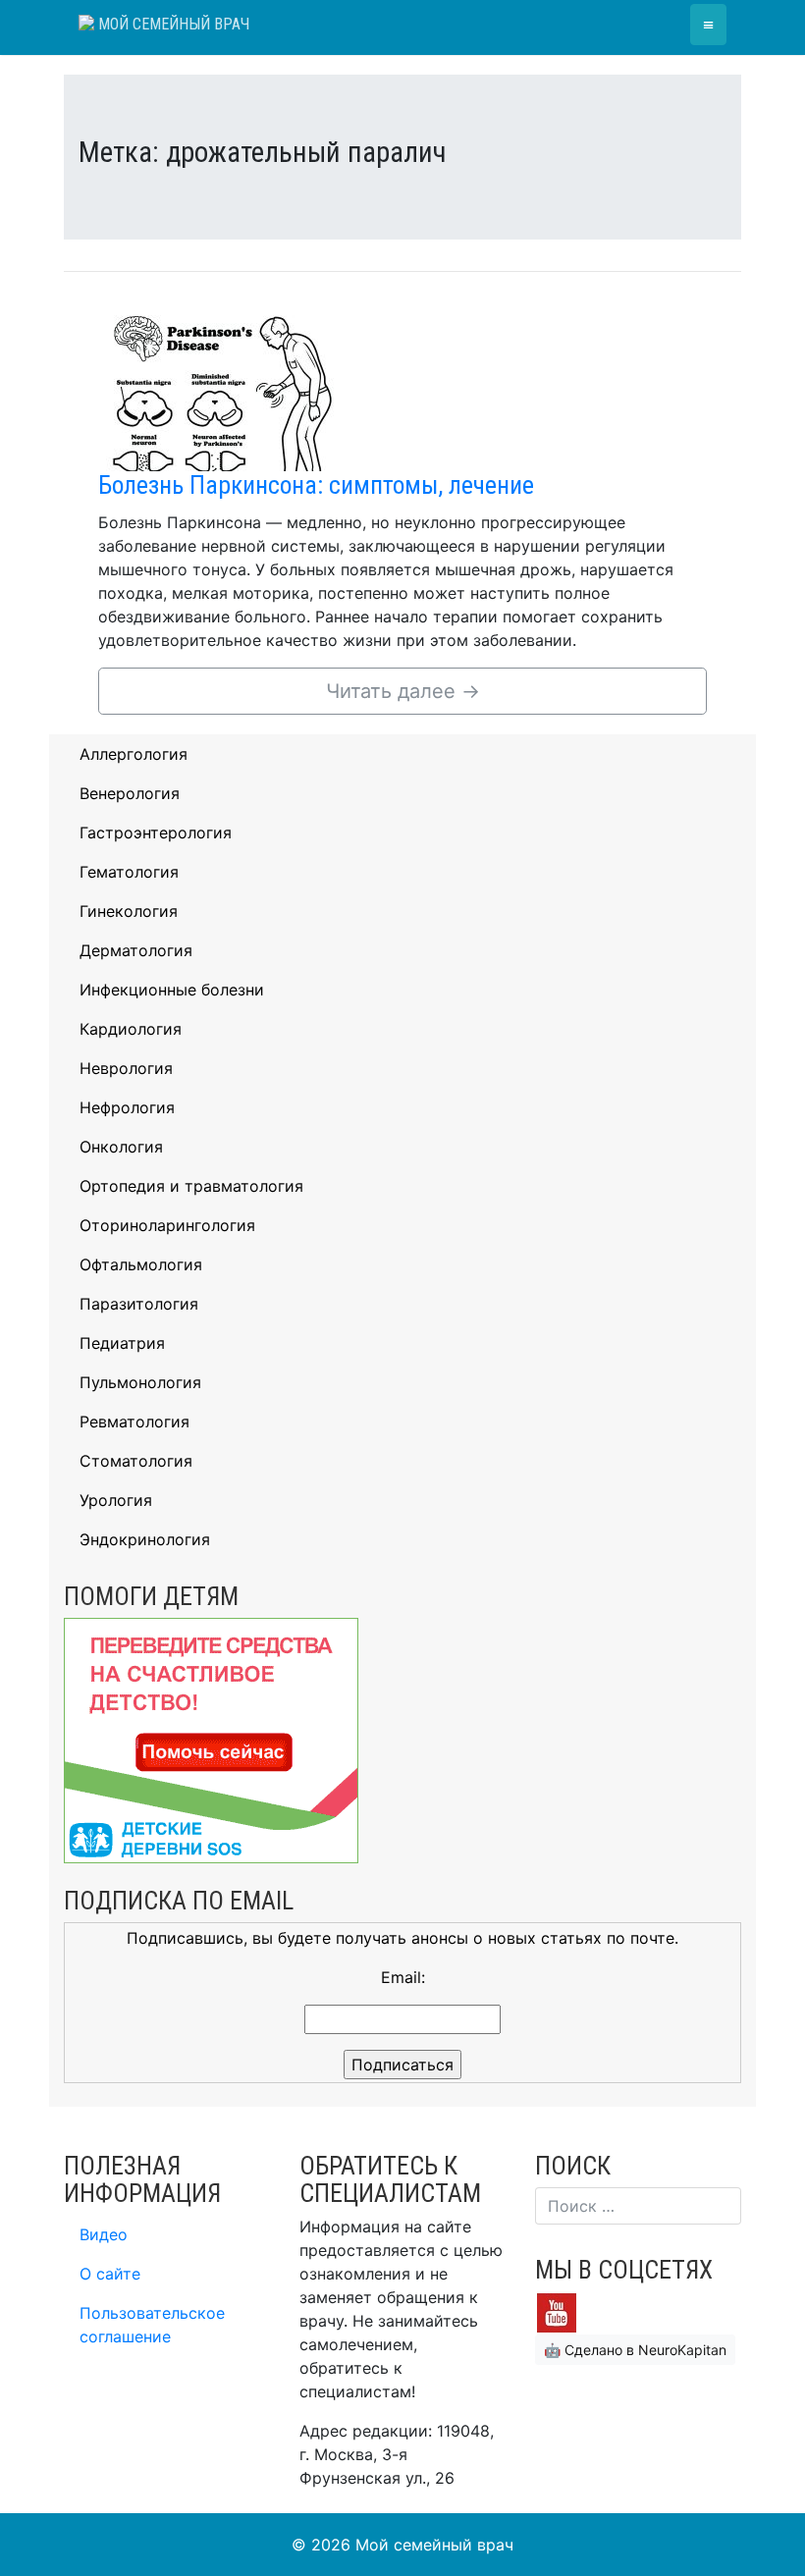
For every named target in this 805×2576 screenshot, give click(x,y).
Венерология (130, 793)
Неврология (126, 1068)
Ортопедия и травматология (191, 1186)
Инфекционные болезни (172, 990)
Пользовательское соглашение (152, 2325)
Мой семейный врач (172, 24)
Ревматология (134, 1422)
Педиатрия (122, 1343)
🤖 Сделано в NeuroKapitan (635, 2350)
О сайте (110, 2274)
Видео (104, 2234)
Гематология (129, 872)
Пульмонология (140, 1382)
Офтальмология (141, 1264)
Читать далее (403, 691)
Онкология (121, 1147)
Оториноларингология (167, 1225)
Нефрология (127, 1107)
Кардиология (131, 1029)
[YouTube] (557, 2312)
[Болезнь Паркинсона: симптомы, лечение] (221, 388)
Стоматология (136, 1461)
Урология (116, 1500)
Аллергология (134, 754)
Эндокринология (145, 1539)
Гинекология (129, 911)
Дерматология (136, 950)
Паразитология (139, 1304)
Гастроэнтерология (156, 832)
